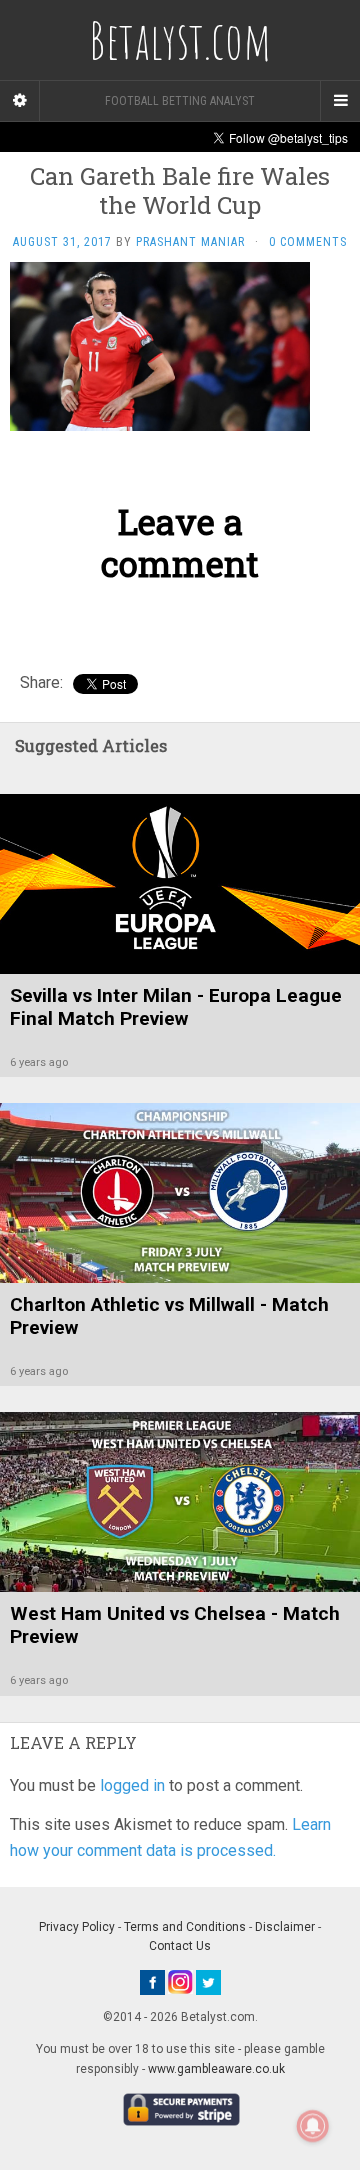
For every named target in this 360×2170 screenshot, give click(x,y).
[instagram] (180, 1981)
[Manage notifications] (313, 2126)
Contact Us (180, 1946)
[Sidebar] (20, 101)
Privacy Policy (77, 1927)
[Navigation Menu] (340, 101)
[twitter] (208, 1981)
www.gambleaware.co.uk (216, 2069)
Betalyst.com (180, 40)
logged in (132, 1785)
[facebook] (152, 1981)
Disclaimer (285, 1927)
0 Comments (308, 242)
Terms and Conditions (185, 1927)
